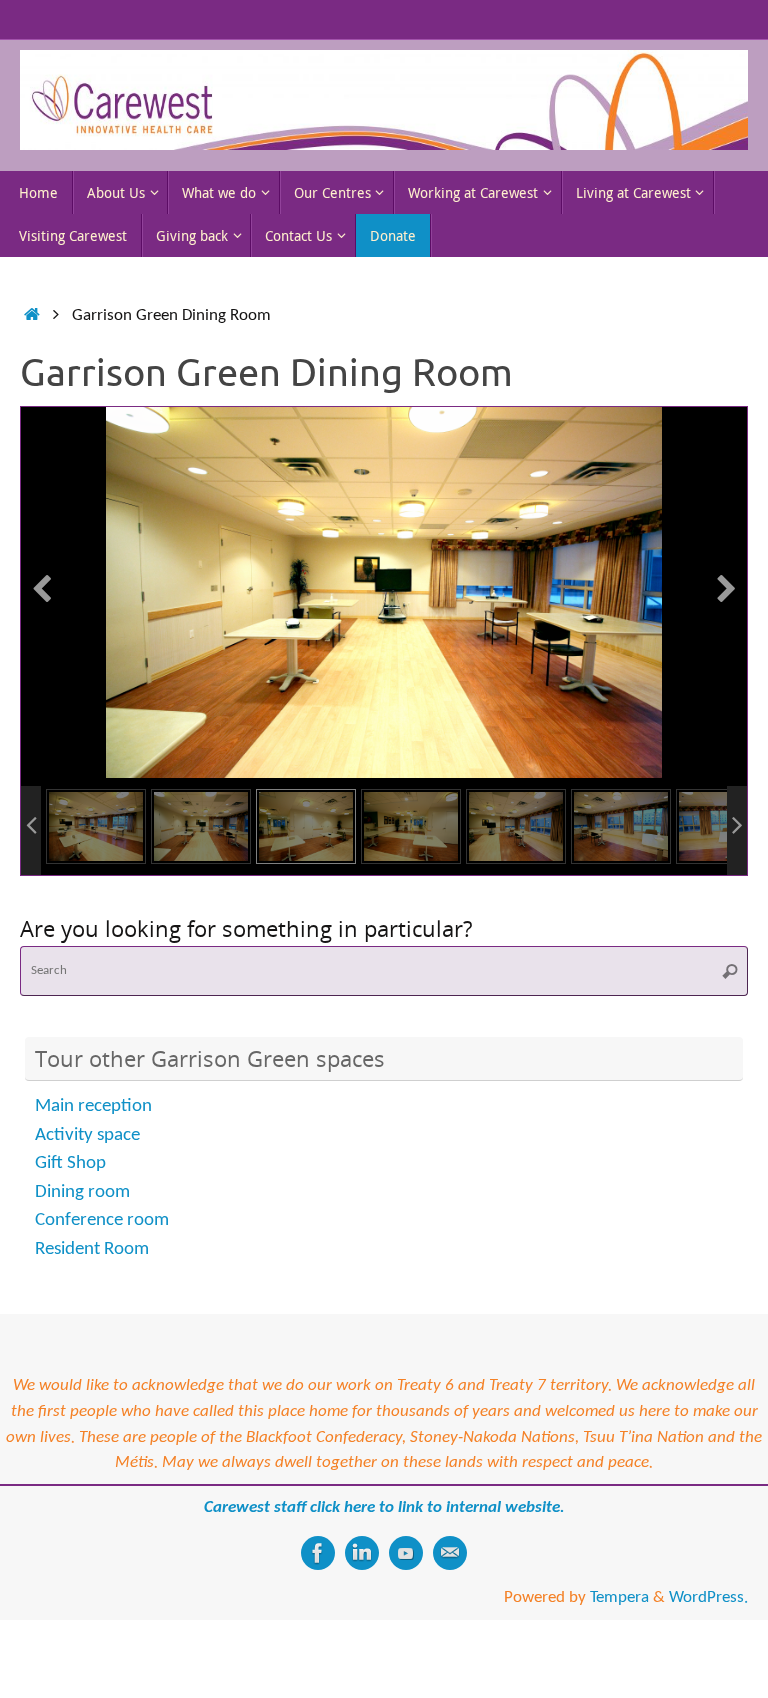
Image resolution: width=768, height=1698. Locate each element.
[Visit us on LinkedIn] (362, 1582)
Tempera (619, 1626)
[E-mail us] (450, 1582)
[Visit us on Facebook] (318, 1582)
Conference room (102, 1249)
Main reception (93, 1135)
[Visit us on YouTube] (406, 1582)
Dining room (82, 1221)
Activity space (87, 1164)
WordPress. (708, 1626)
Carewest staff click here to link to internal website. (384, 1536)
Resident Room (92, 1278)
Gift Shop (70, 1192)
